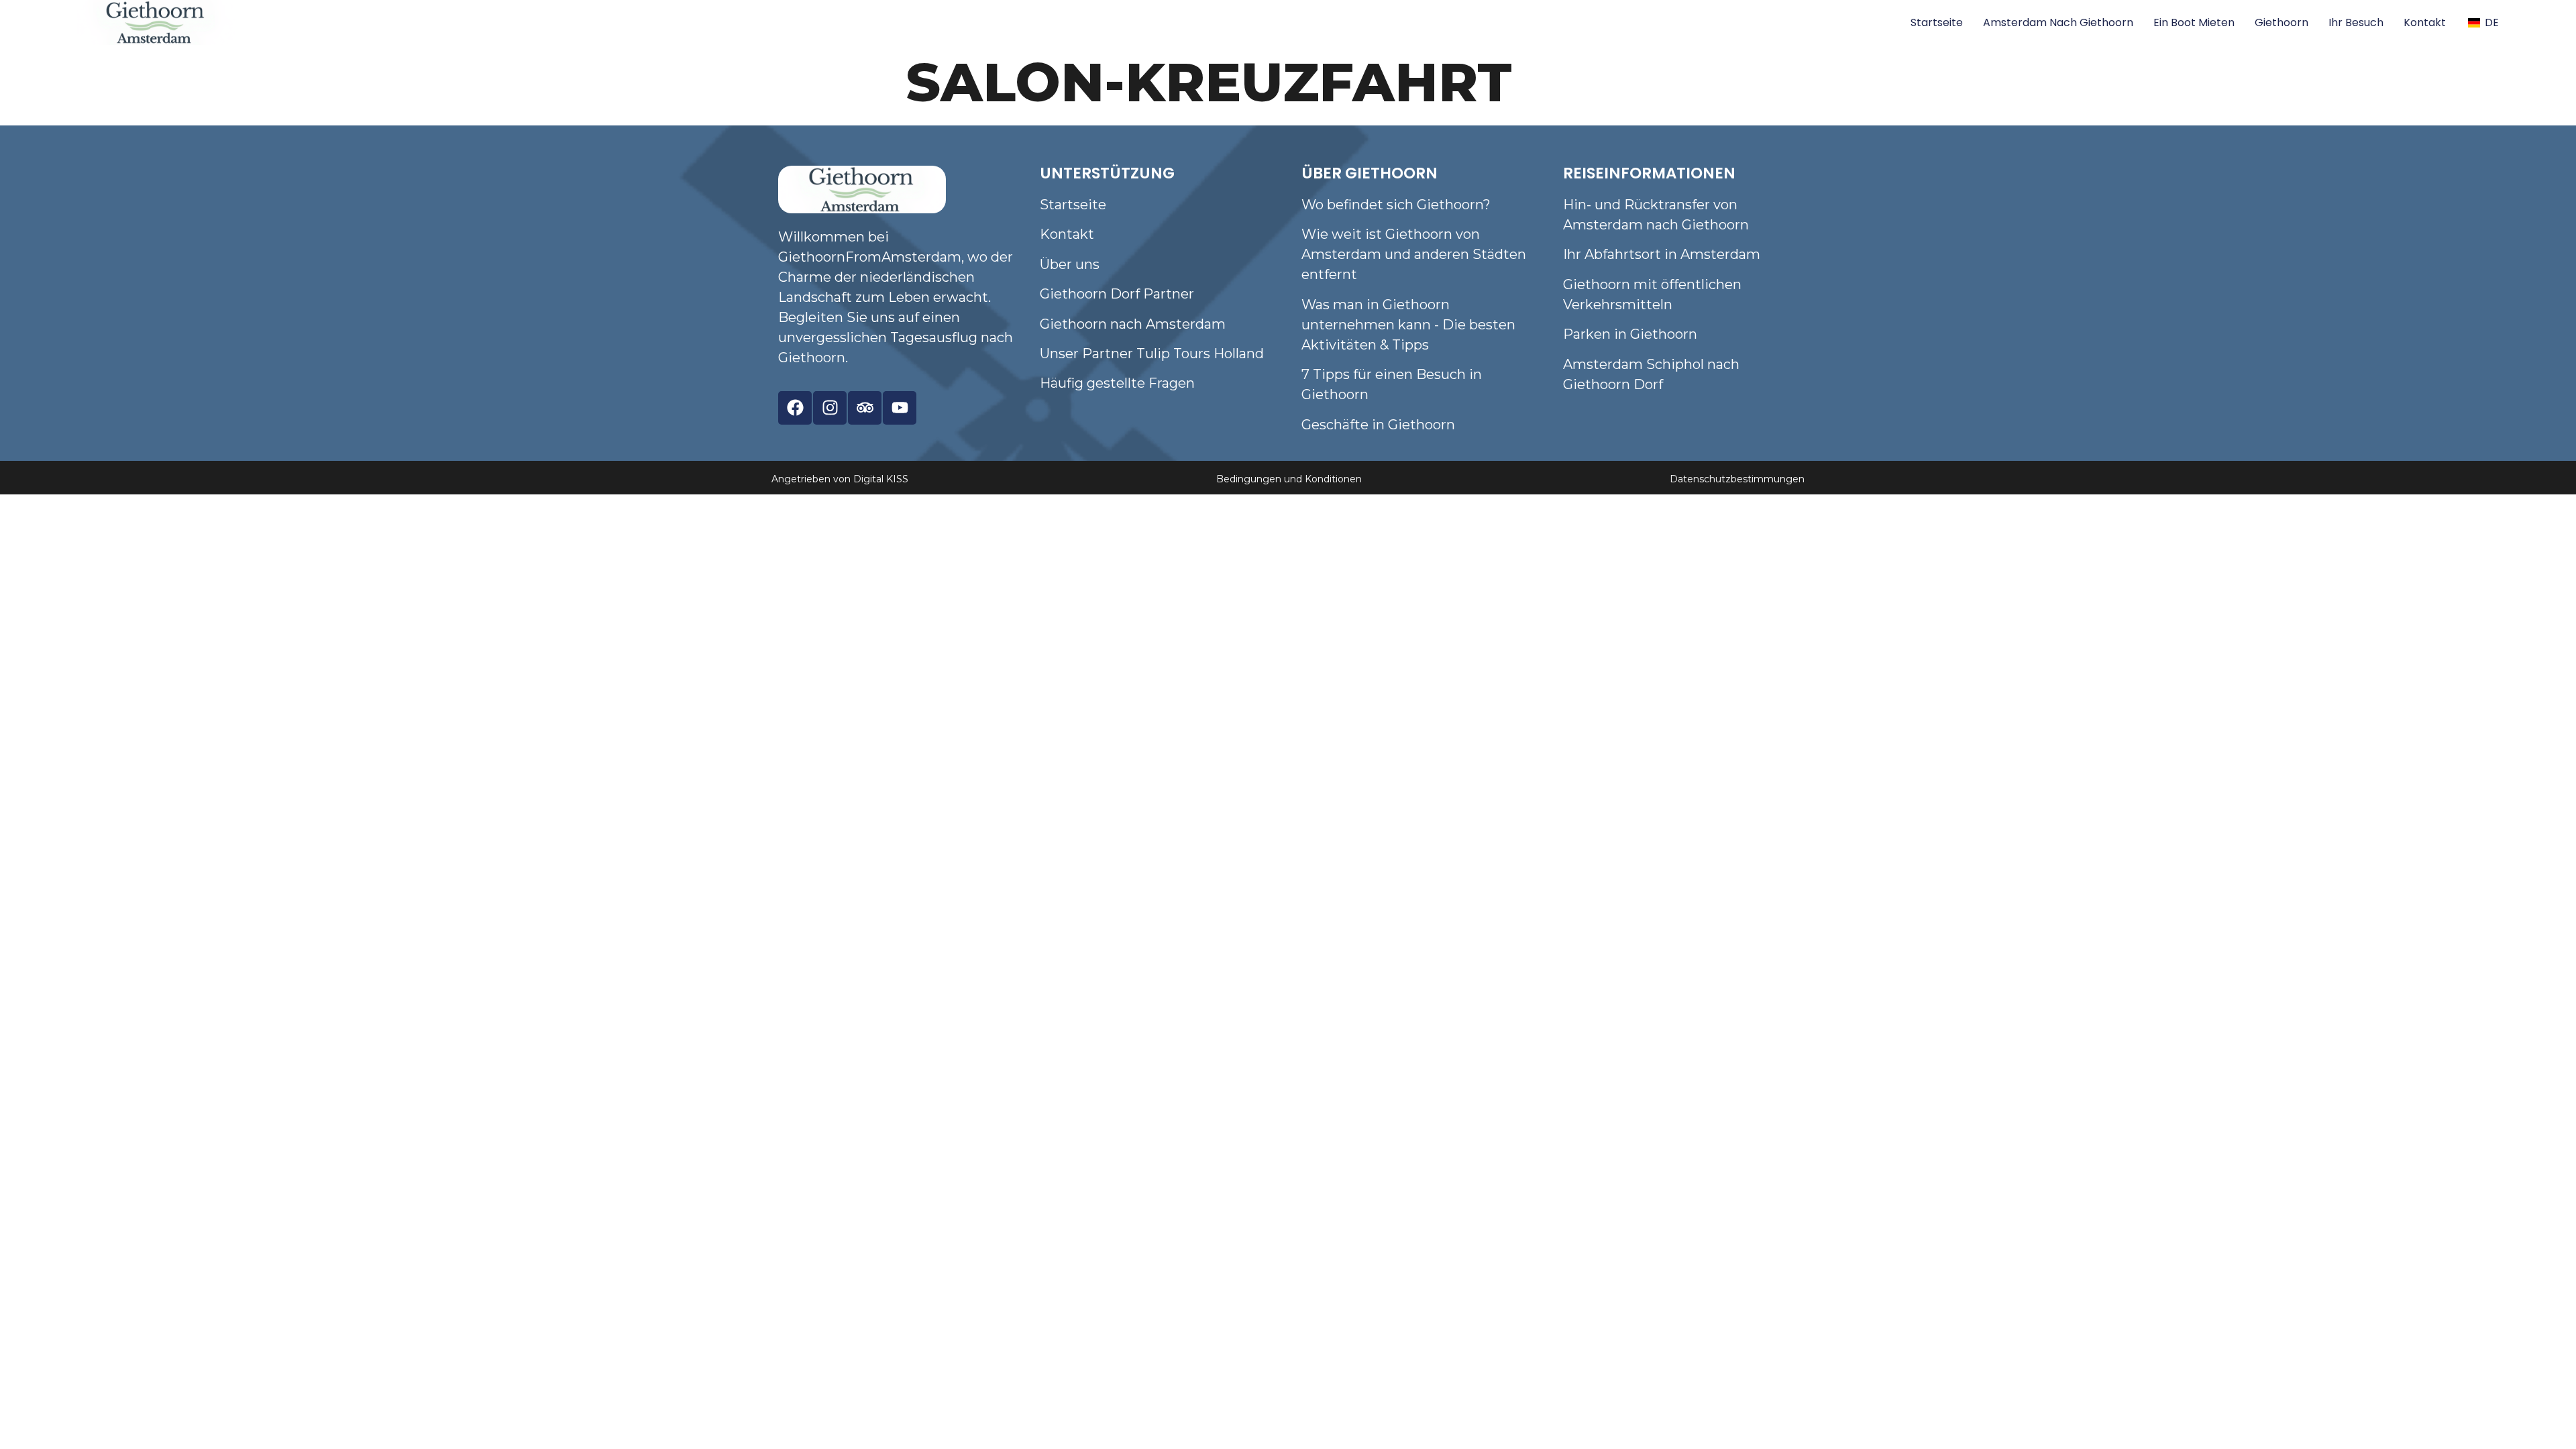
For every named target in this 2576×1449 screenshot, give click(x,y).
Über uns (1070, 264)
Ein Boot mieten (2194, 22)
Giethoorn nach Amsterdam (1133, 324)
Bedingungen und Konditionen (1289, 479)
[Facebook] (795, 408)
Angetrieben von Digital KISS (840, 479)
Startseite (1937, 22)
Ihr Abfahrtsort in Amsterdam (1662, 254)
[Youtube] (900, 408)
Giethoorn (2282, 22)
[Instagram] (830, 408)
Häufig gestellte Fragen (1117, 383)
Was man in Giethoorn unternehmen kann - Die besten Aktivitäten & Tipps (1408, 325)
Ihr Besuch (2356, 22)
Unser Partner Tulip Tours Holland (1152, 354)
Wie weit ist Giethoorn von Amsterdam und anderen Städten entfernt (1414, 254)
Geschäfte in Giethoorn (1378, 425)
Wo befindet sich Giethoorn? (1396, 205)
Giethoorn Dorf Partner (1117, 294)
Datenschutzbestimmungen (1737, 479)
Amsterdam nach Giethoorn (2058, 22)
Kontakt (2425, 22)
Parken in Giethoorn (1630, 334)
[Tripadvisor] (865, 408)
